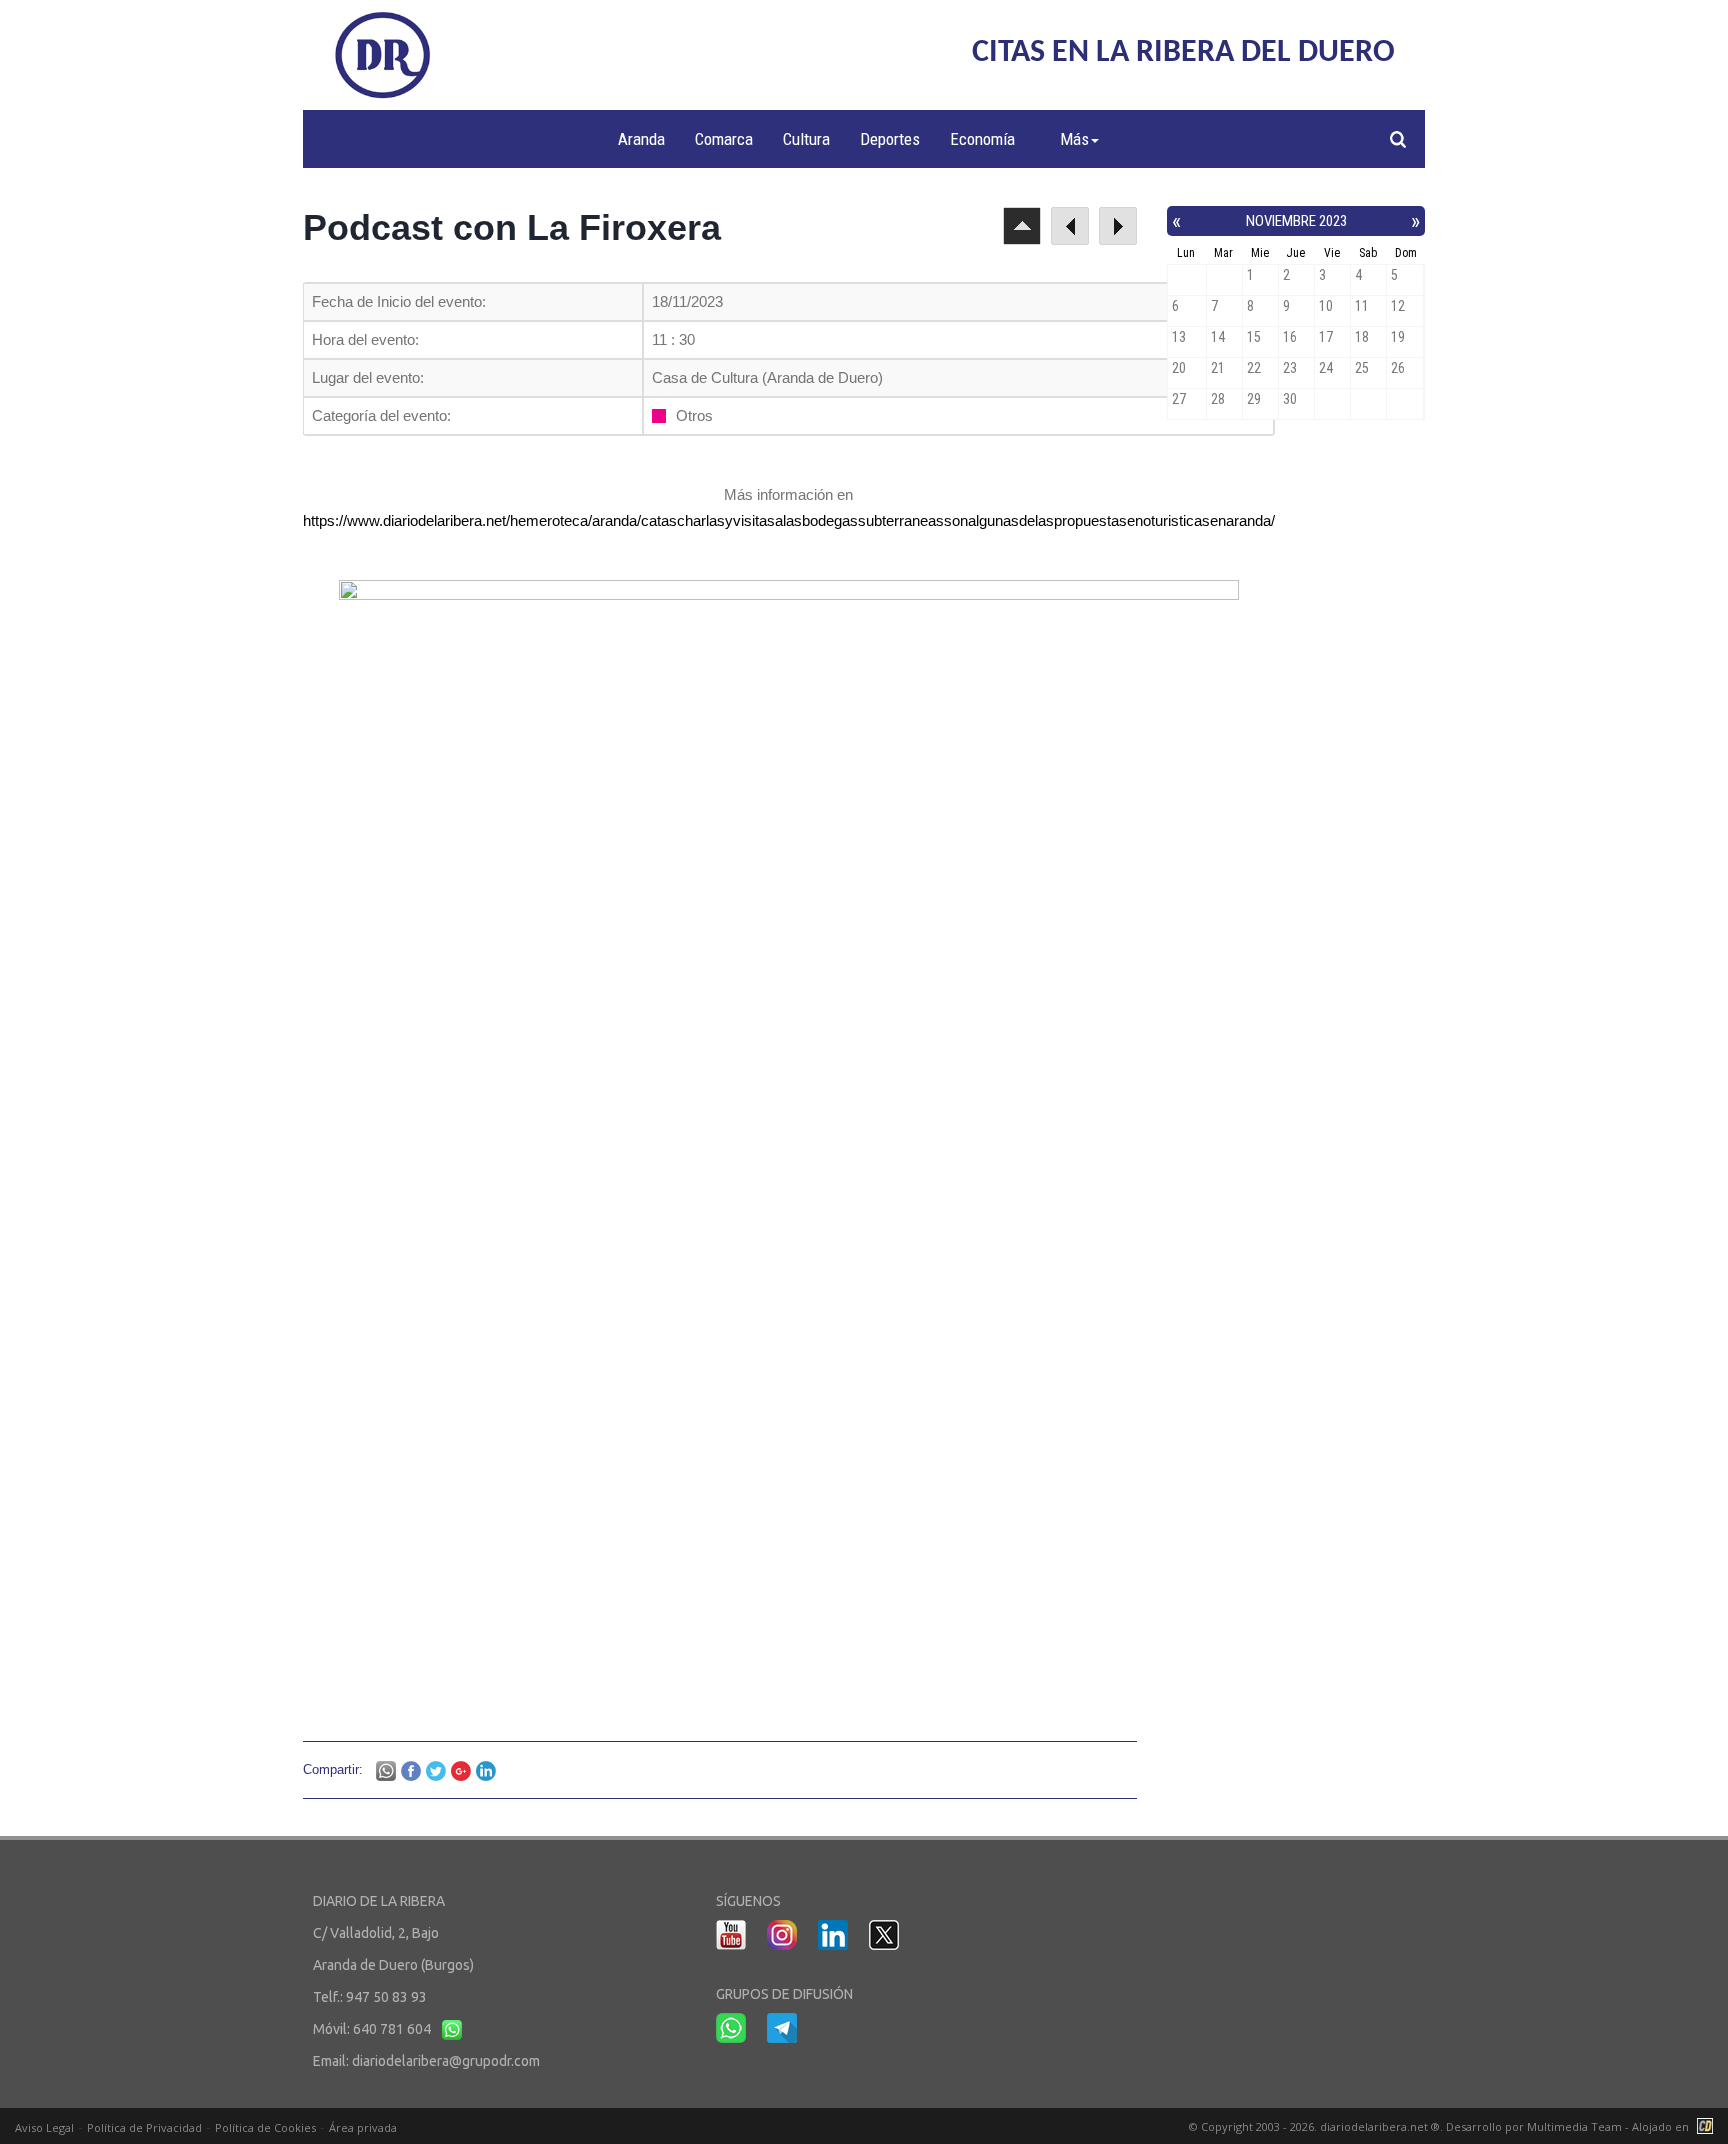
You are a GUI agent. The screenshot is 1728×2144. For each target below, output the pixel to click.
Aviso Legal (44, 2127)
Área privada (363, 2127)
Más (1074, 139)
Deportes (890, 139)
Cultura (806, 139)
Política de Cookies (265, 2127)
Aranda (641, 139)
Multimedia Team (1574, 2126)
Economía (982, 139)
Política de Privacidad (144, 2127)
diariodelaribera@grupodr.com (446, 2061)
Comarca (724, 139)
